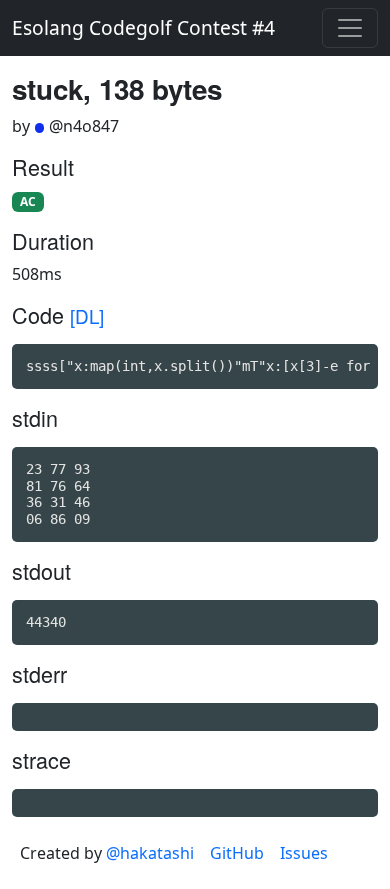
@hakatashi (150, 853)
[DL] (87, 315)
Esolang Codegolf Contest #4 (143, 27)
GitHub (237, 853)
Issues (304, 853)
